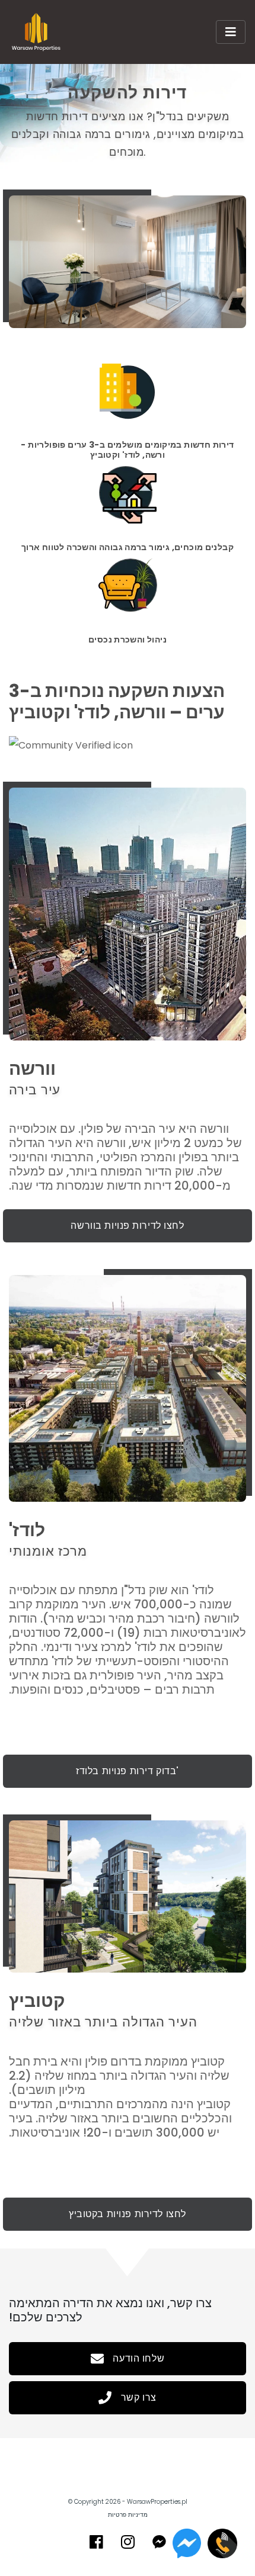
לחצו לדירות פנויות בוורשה (127, 1226)
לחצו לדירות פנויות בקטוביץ (128, 2214)
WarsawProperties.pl (157, 2502)
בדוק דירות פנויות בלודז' (128, 1771)
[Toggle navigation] (231, 32)
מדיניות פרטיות (128, 2515)
